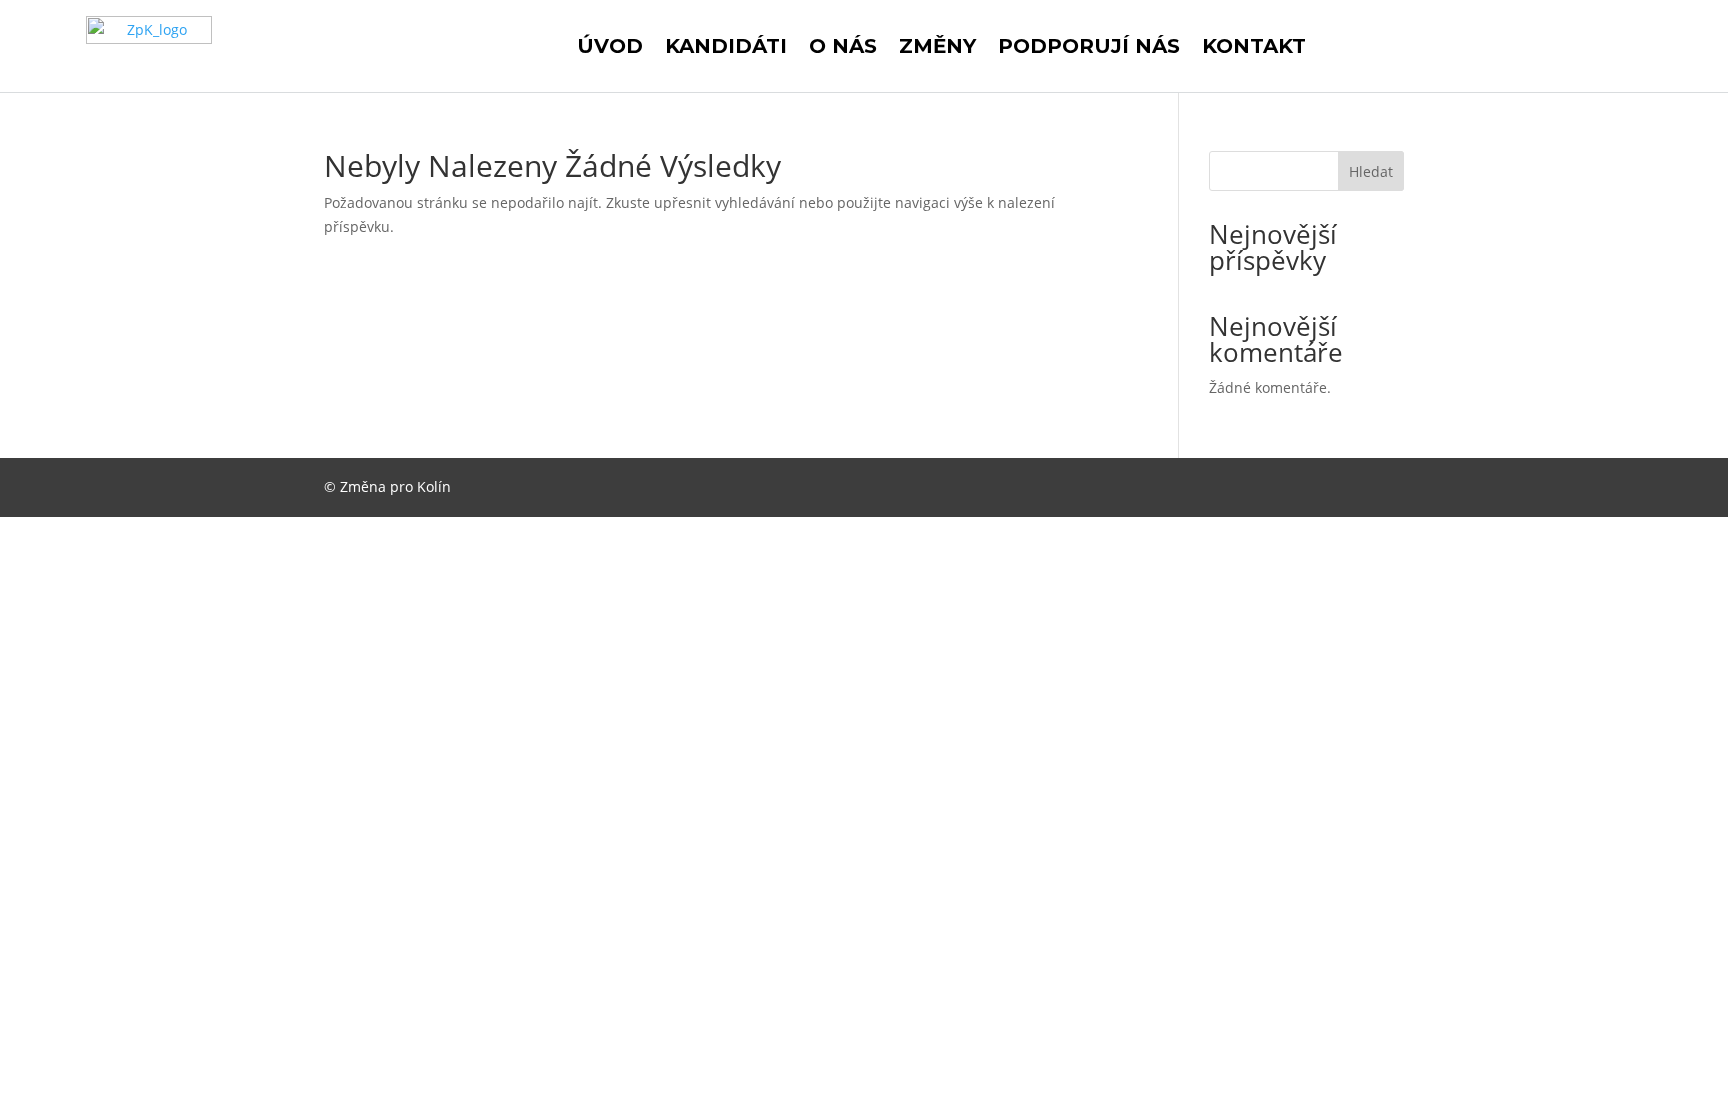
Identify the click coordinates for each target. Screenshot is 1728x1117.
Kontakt (1254, 46)
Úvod (610, 46)
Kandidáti (726, 46)
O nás (843, 46)
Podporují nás (1089, 46)
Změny (937, 46)
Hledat (1371, 171)
